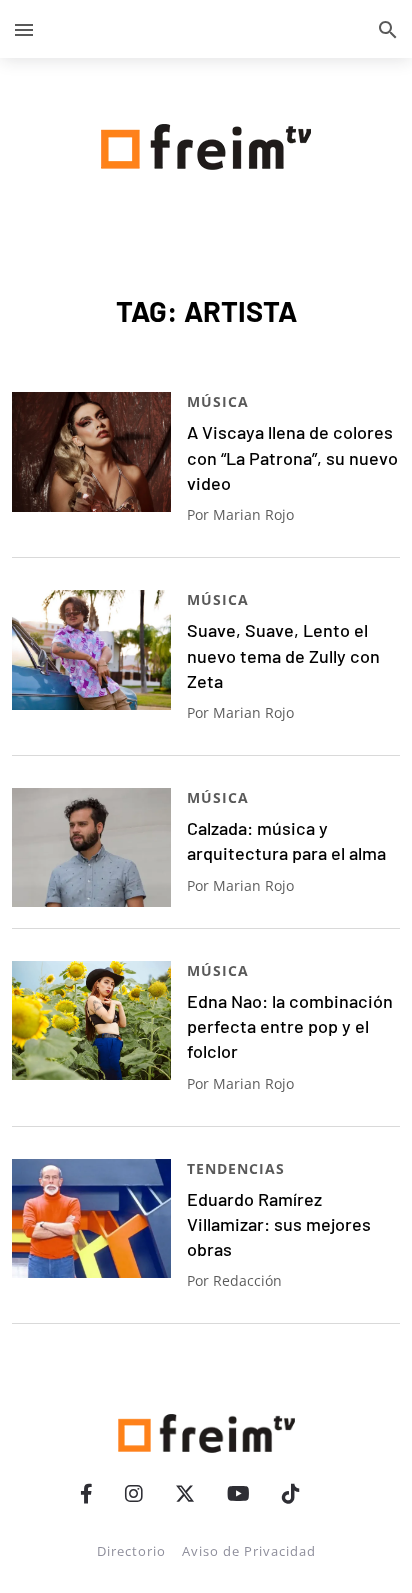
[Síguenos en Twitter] (185, 1493)
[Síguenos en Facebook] (86, 1493)
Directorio (131, 1551)
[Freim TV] (206, 143)
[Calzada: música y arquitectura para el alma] (91, 847)
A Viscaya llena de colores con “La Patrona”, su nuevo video (292, 457)
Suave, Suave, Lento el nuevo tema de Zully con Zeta (283, 655)
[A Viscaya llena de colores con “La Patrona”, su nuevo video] (91, 451)
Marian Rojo (253, 514)
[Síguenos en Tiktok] (291, 1493)
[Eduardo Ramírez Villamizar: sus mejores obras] (91, 1218)
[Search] (388, 29)
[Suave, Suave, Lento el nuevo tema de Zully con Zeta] (91, 649)
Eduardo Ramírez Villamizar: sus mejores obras (279, 1224)
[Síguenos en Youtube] (238, 1493)
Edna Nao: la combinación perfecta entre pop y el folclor (290, 1026)
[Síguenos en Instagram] (134, 1493)
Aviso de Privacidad (249, 1551)
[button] (24, 29)
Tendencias (236, 1168)
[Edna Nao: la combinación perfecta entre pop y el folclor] (91, 1020)
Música (218, 401)
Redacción (247, 1280)
